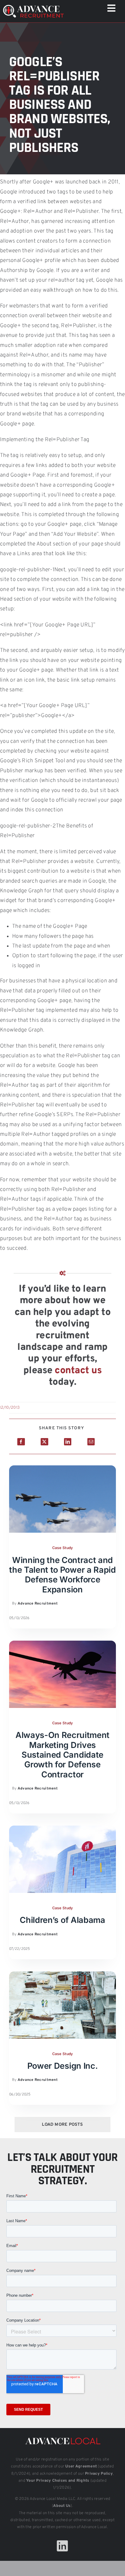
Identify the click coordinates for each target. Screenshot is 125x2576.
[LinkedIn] (68, 1442)
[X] (44, 1442)
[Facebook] (21, 1442)
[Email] (91, 1442)
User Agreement (81, 2467)
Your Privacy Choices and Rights (58, 2481)
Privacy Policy (99, 2474)
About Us (62, 2506)
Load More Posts (62, 2125)
